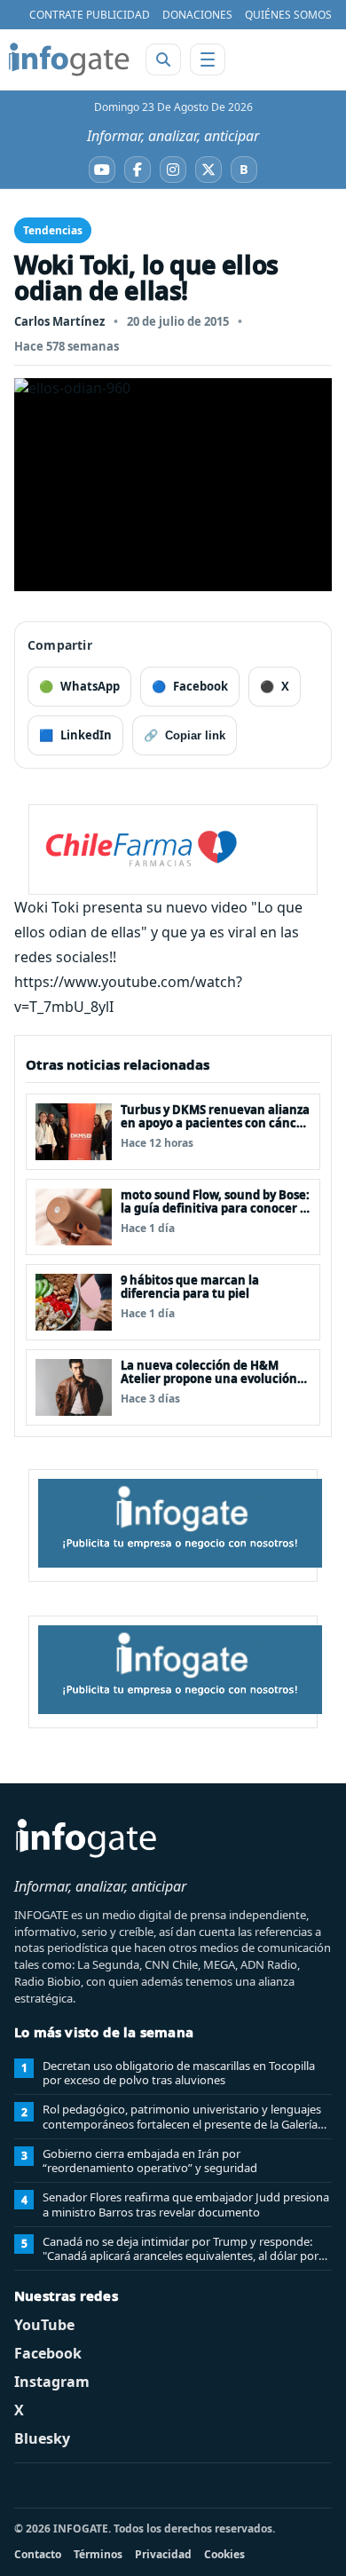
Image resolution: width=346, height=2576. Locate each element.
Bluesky (42, 2438)
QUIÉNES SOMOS (288, 15)
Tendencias (53, 230)
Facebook (48, 2353)
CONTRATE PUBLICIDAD (90, 15)
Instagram (52, 2382)
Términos (98, 2554)
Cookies (224, 2554)
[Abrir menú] (208, 59)
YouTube (44, 2325)
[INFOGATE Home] (69, 59)
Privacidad (163, 2554)
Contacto (38, 2554)
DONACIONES (197, 15)
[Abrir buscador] (163, 59)
